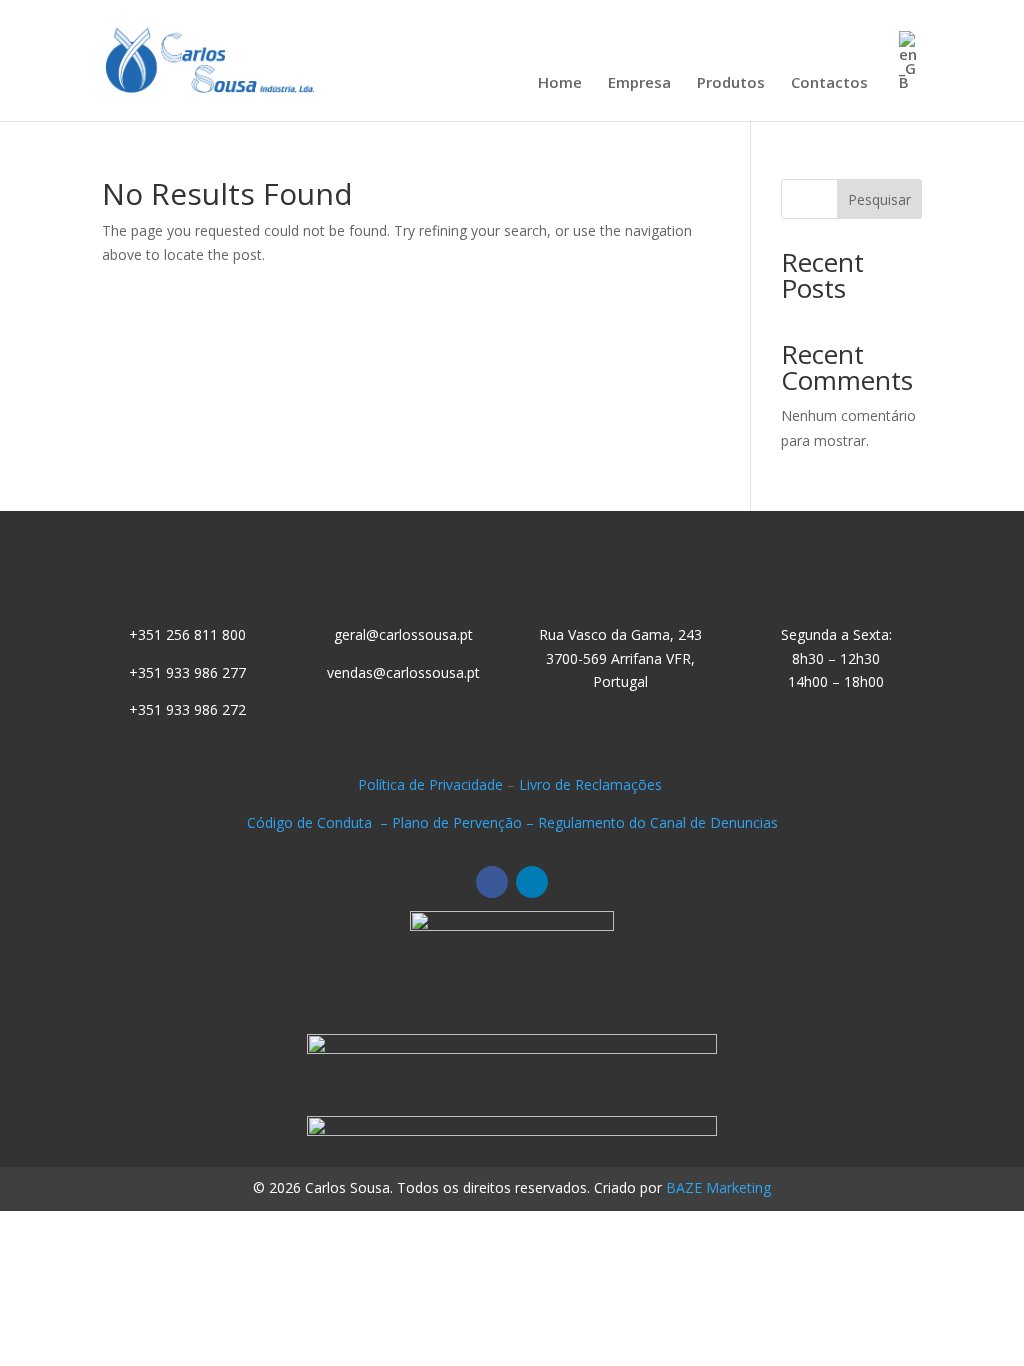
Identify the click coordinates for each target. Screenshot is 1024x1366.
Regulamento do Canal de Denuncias (658, 822)
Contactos (829, 83)
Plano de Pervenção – (465, 822)
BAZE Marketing (718, 1187)
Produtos (731, 83)
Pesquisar (879, 199)
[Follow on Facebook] (492, 882)
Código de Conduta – (319, 822)
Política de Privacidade (430, 784)
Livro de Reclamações (592, 784)
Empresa (639, 83)
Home (560, 83)
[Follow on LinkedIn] (532, 882)
